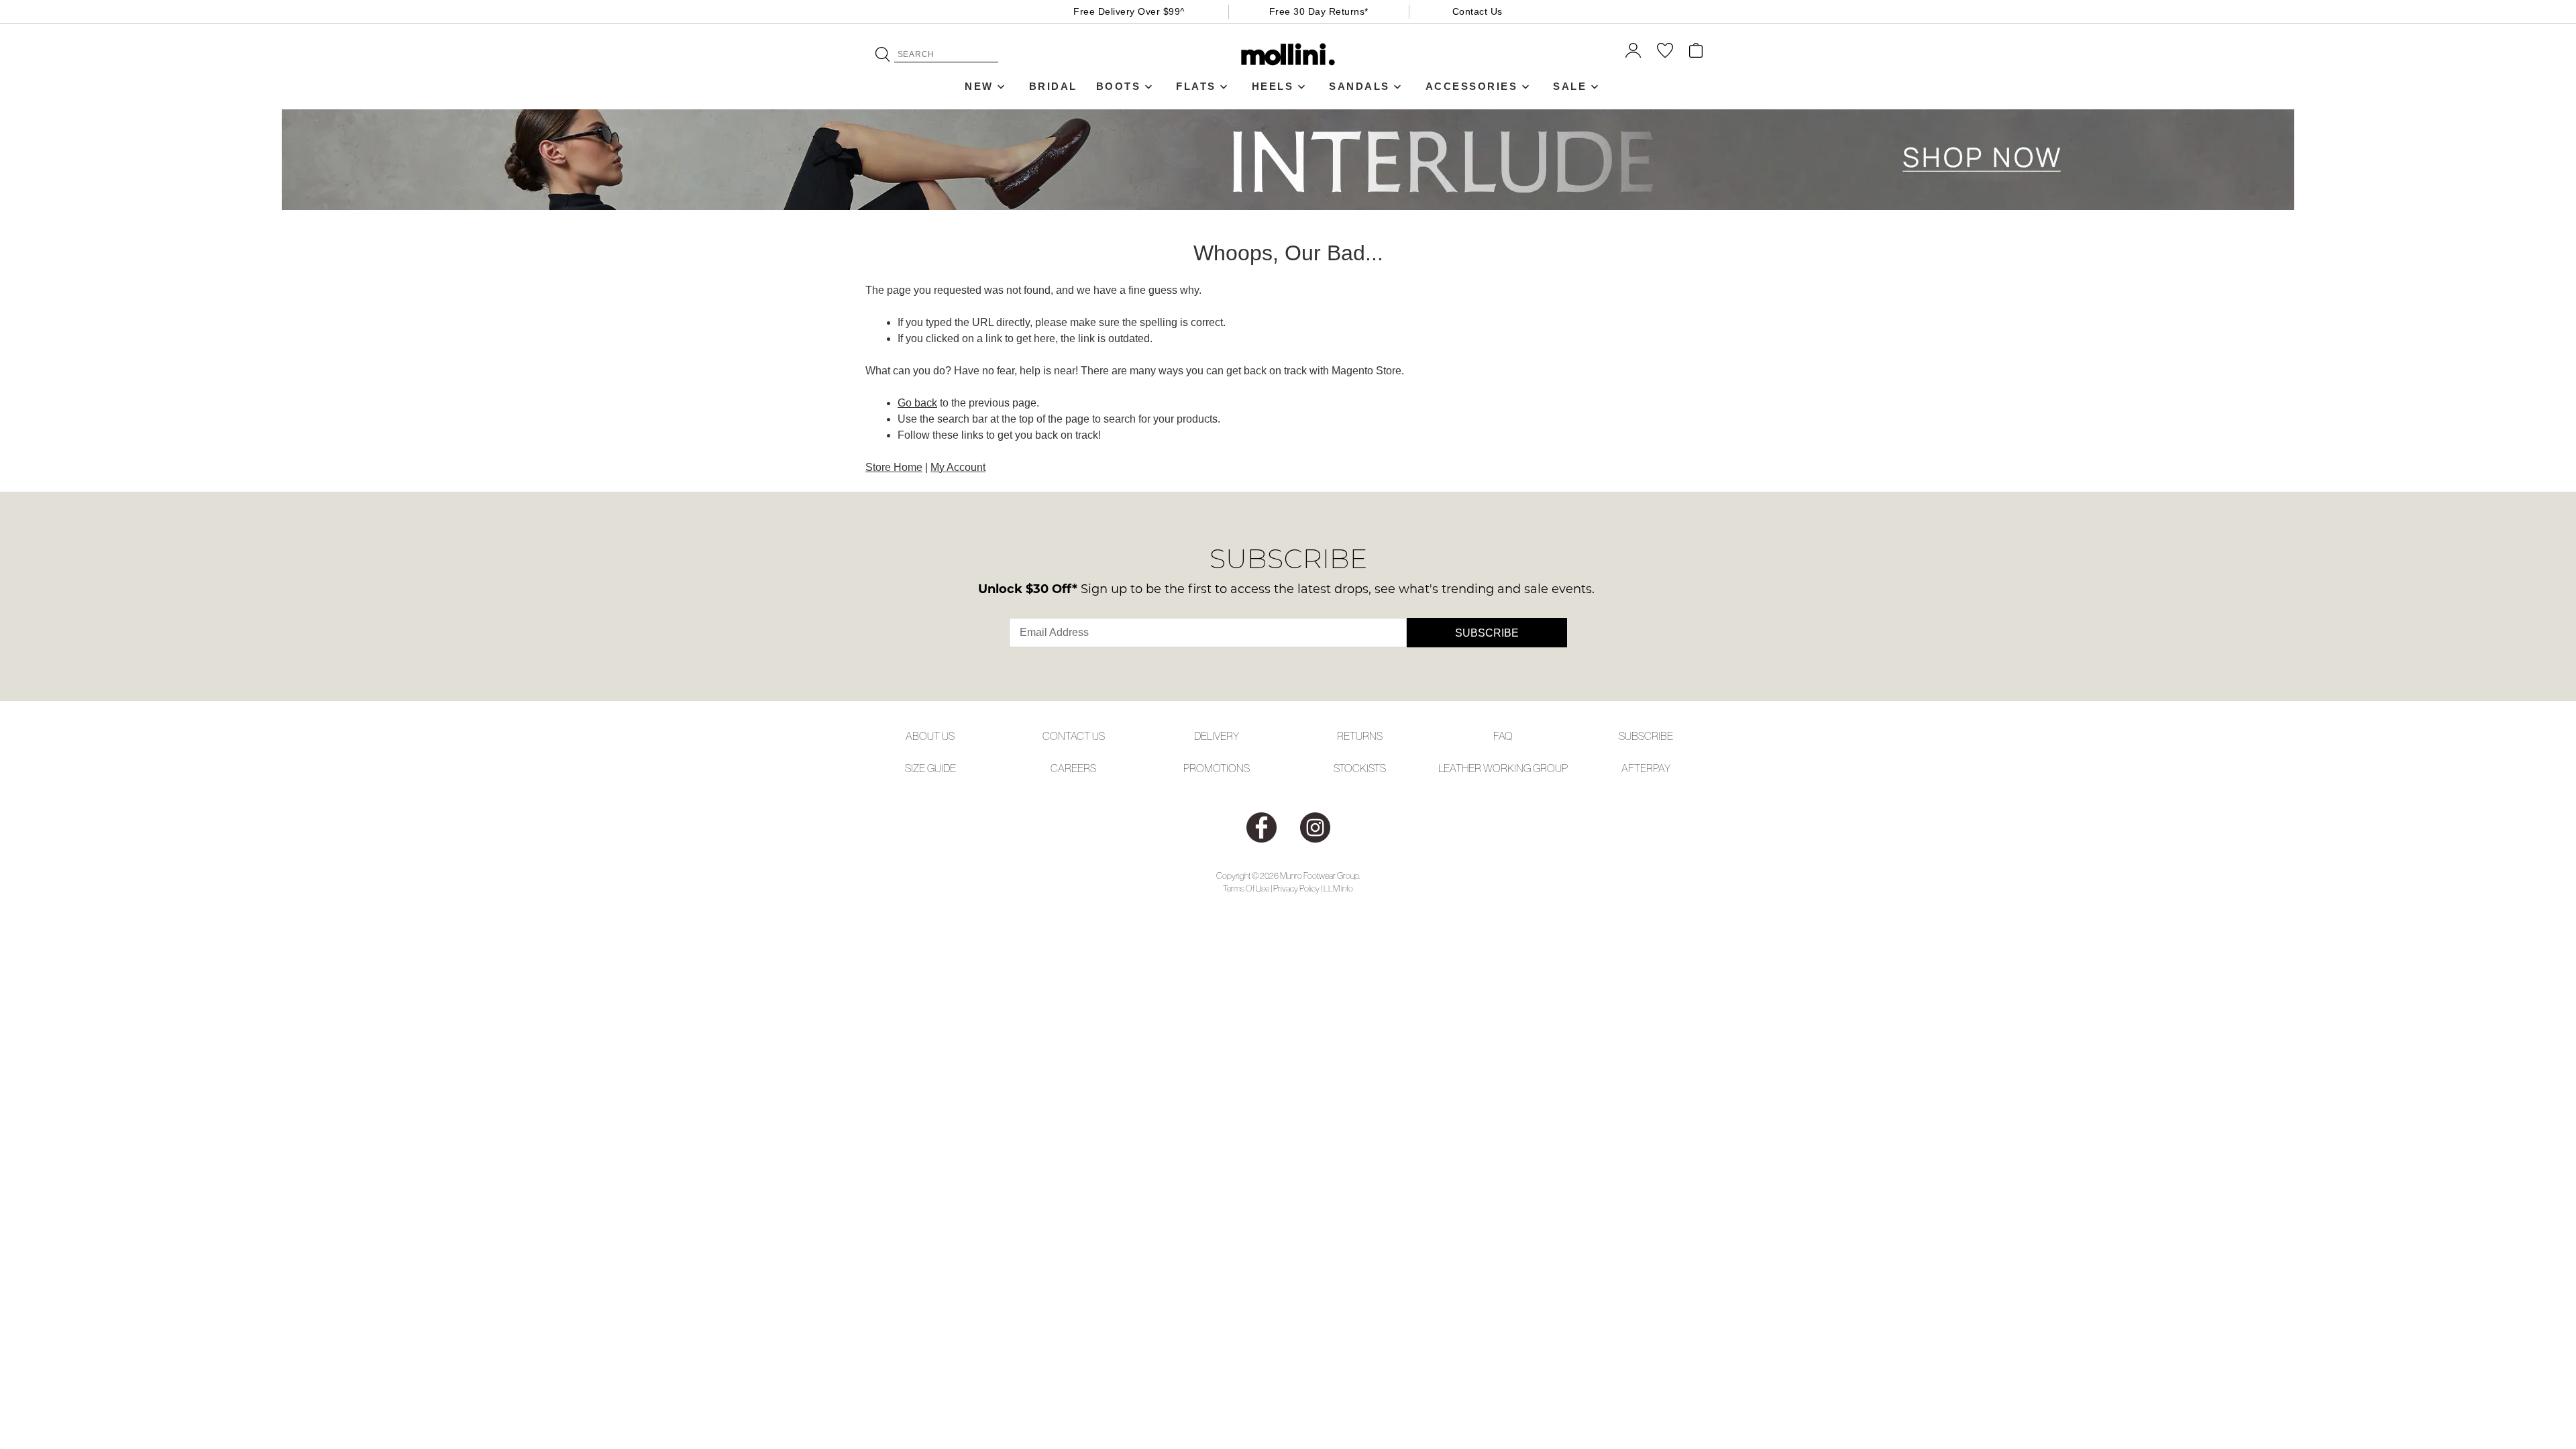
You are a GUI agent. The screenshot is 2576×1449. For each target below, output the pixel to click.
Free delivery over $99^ (1129, 11)
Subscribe (1487, 633)
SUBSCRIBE (1646, 736)
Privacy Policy (1296, 889)
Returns (1360, 736)
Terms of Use (1246, 889)
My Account (958, 467)
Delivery (1217, 736)
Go (882, 54)
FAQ (1503, 736)
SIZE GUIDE (930, 768)
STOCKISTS (1360, 768)
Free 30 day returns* (1319, 11)
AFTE (1634, 768)
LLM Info (1338, 889)
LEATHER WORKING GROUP (1503, 768)
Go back (917, 403)
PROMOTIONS (1217, 768)
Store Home (894, 467)
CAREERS (1073, 768)
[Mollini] (1288, 54)
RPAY (1658, 768)
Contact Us (1478, 11)
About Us (930, 736)
